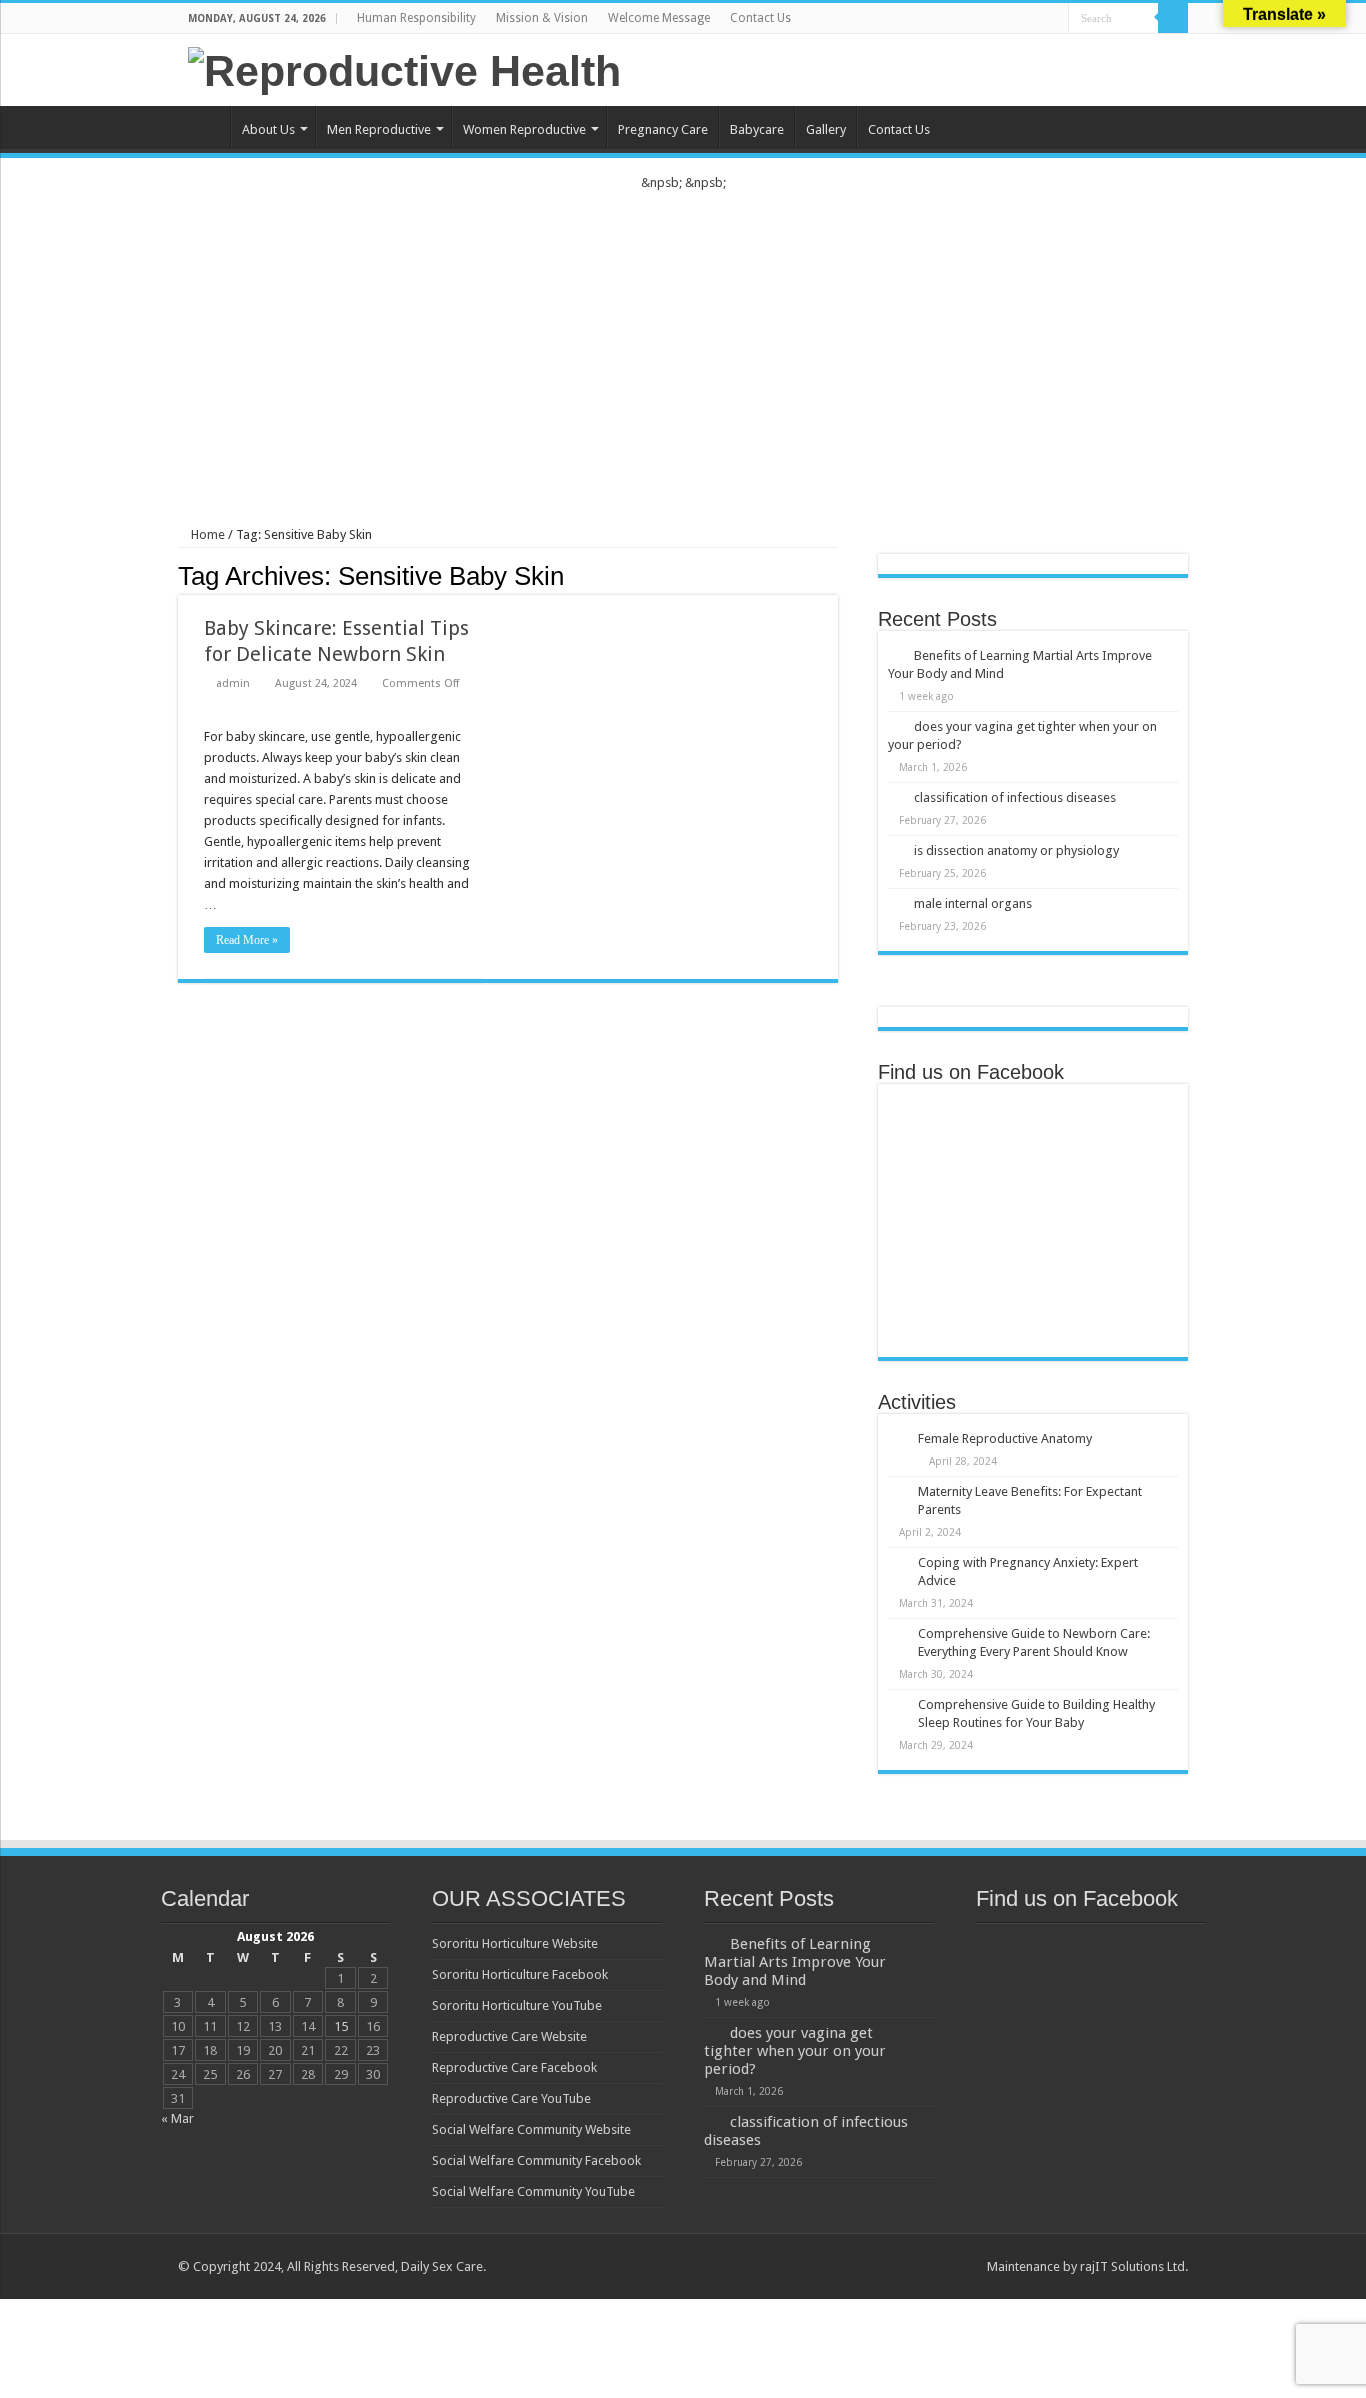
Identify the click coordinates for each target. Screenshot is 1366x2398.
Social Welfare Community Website (531, 2129)
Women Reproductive (524, 129)
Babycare (757, 129)
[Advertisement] (683, 343)
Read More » (247, 940)
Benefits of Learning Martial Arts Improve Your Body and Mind (795, 1962)
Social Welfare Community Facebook (536, 2160)
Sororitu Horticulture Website (515, 1943)
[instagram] (1053, 19)
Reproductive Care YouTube (511, 2098)
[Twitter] (996, 19)
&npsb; (661, 182)
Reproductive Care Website (509, 2036)
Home (204, 127)
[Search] (1173, 18)
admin (233, 683)
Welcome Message (659, 18)
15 (341, 2026)
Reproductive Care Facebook (514, 2067)
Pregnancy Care (663, 129)
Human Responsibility (416, 18)
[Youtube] (1034, 19)
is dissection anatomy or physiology (1016, 850)
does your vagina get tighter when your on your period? (795, 2051)
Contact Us (760, 18)
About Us (268, 129)
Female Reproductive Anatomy (1005, 1438)
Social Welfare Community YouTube (533, 2191)
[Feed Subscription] (832, 575)
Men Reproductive (379, 129)
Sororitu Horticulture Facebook (520, 1974)
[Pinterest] (1015, 19)
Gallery (826, 129)
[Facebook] (977, 19)
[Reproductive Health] (404, 68)
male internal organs (973, 903)
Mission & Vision (542, 18)
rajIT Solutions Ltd (1132, 2266)
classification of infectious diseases (1015, 797)
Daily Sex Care (442, 2266)
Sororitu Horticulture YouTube (517, 2005)
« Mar (177, 2118)
